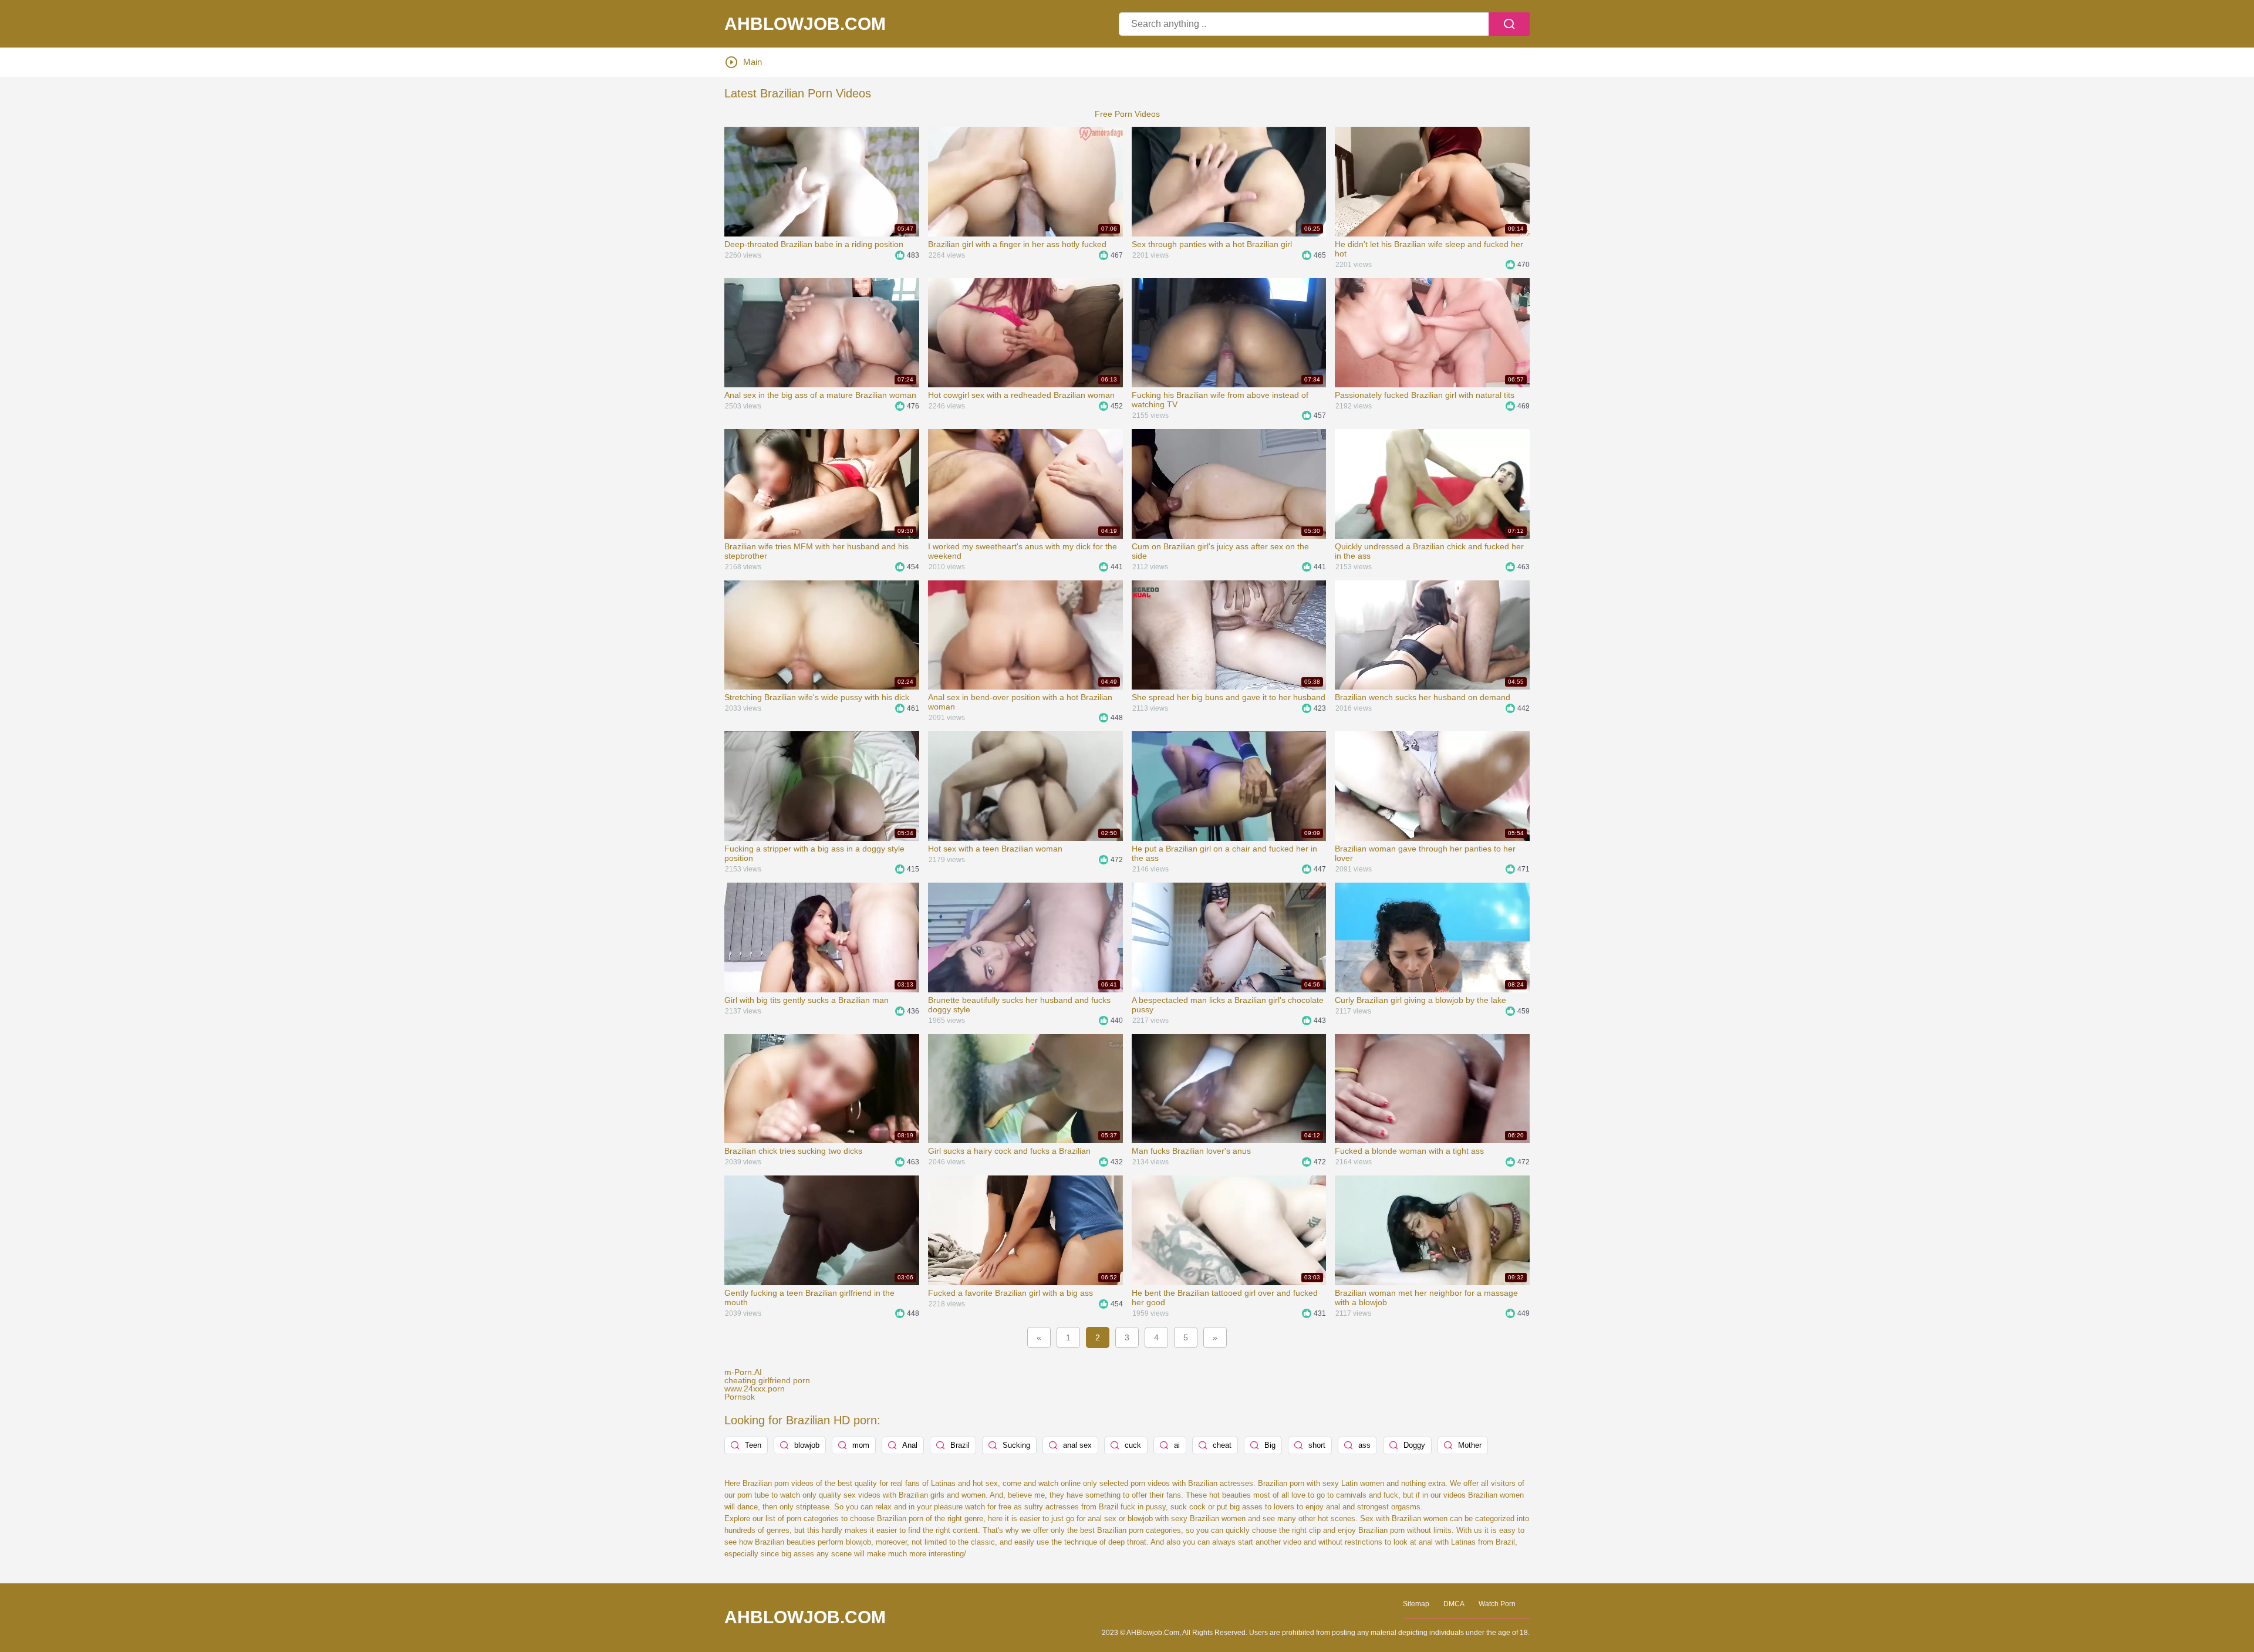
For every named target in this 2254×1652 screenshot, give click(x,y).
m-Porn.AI (743, 1372)
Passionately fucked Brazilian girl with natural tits (1425, 395)
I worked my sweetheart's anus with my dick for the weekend (1023, 551)
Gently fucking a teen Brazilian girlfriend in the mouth (809, 1298)
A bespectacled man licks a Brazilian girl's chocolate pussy (1228, 1005)
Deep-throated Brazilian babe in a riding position (814, 244)
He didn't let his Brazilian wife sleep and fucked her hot (1429, 249)
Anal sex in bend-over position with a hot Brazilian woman (1020, 702)
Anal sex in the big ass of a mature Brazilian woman (820, 395)
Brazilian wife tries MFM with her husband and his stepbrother (816, 551)
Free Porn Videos (1127, 114)
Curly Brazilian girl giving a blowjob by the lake (1420, 1000)
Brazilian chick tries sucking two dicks (793, 1151)
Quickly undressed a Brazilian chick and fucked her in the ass (1429, 551)
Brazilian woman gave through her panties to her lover (1425, 853)
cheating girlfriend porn (767, 1380)
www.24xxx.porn (755, 1389)
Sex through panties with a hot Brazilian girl (1212, 244)
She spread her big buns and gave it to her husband (1229, 697)
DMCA (1454, 1604)
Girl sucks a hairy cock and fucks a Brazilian (1009, 1151)
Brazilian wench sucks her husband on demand (1423, 697)
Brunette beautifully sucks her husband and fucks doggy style (1019, 1005)
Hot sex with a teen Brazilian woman (995, 849)
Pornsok (740, 1397)
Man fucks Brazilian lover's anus (1191, 1151)
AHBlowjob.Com (805, 24)
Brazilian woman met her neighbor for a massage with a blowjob (1426, 1298)
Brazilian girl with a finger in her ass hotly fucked (1017, 244)
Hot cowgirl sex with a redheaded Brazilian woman (1021, 395)
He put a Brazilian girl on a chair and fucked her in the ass (1224, 853)
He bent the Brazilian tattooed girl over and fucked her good (1225, 1298)
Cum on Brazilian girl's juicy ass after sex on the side (1220, 551)
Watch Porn (1497, 1604)
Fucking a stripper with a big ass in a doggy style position (814, 853)
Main (753, 62)
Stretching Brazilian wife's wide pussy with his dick (817, 697)
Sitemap (1416, 1604)
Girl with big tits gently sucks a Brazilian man (807, 1000)
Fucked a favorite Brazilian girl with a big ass (1010, 1293)
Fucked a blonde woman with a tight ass (1409, 1151)
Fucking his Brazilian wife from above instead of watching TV (1220, 400)
